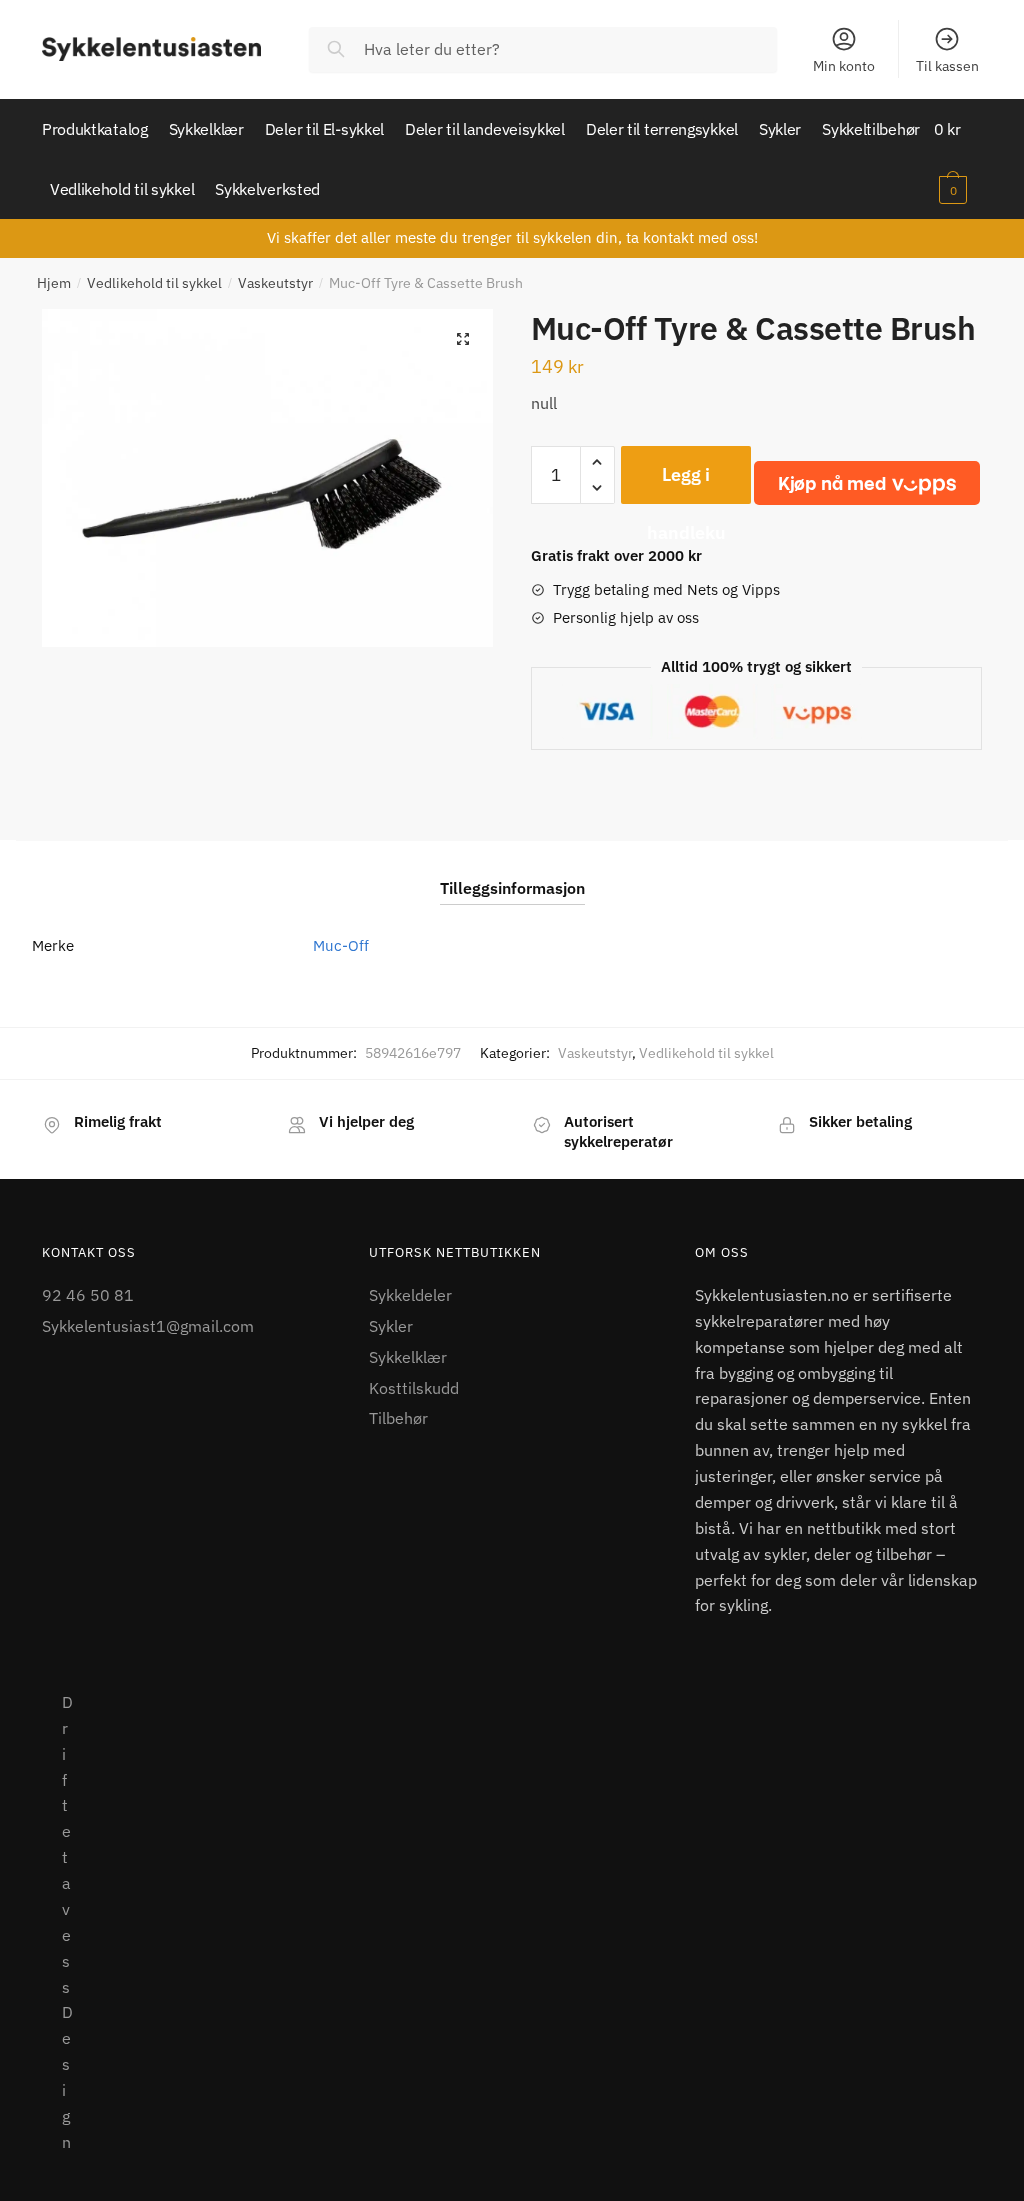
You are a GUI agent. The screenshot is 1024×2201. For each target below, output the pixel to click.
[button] (463, 339)
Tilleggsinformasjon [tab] (512, 888)
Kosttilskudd (414, 1388)
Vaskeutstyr (275, 283)
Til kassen (947, 66)
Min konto (844, 66)
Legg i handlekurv (686, 483)
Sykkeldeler (410, 1295)
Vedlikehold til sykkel (154, 283)
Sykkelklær (408, 1357)
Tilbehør (398, 1418)
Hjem (54, 283)
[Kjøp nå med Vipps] (866, 483)
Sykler (391, 1326)
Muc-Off (341, 945)
